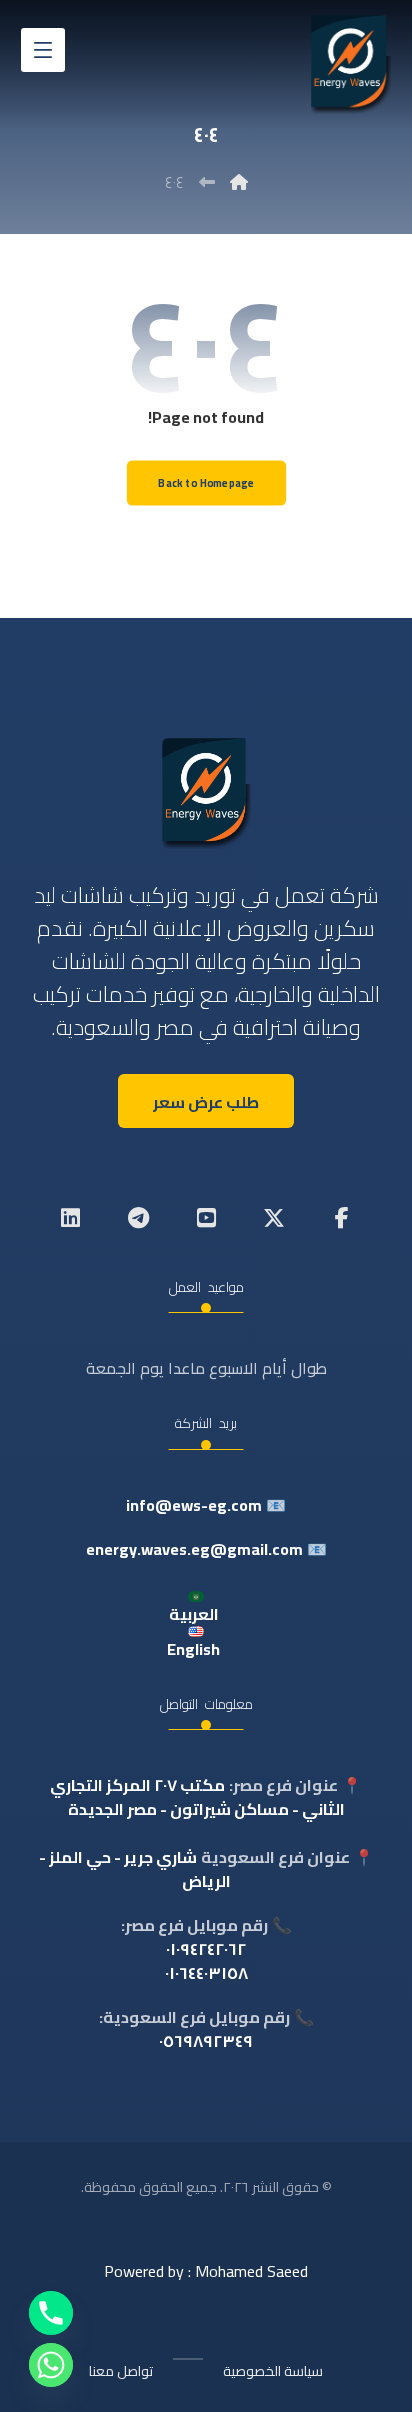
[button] (43, 50)
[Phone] (51, 2313)
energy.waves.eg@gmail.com (194, 1549)
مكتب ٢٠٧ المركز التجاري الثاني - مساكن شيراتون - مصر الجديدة (197, 1797)
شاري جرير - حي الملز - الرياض (135, 1869)
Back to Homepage (206, 483)
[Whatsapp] (51, 2365)
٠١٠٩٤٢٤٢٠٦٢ (206, 1949)
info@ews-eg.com (194, 1505)
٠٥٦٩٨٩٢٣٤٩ (206, 2041)
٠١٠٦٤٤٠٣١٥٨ (206, 1973)
